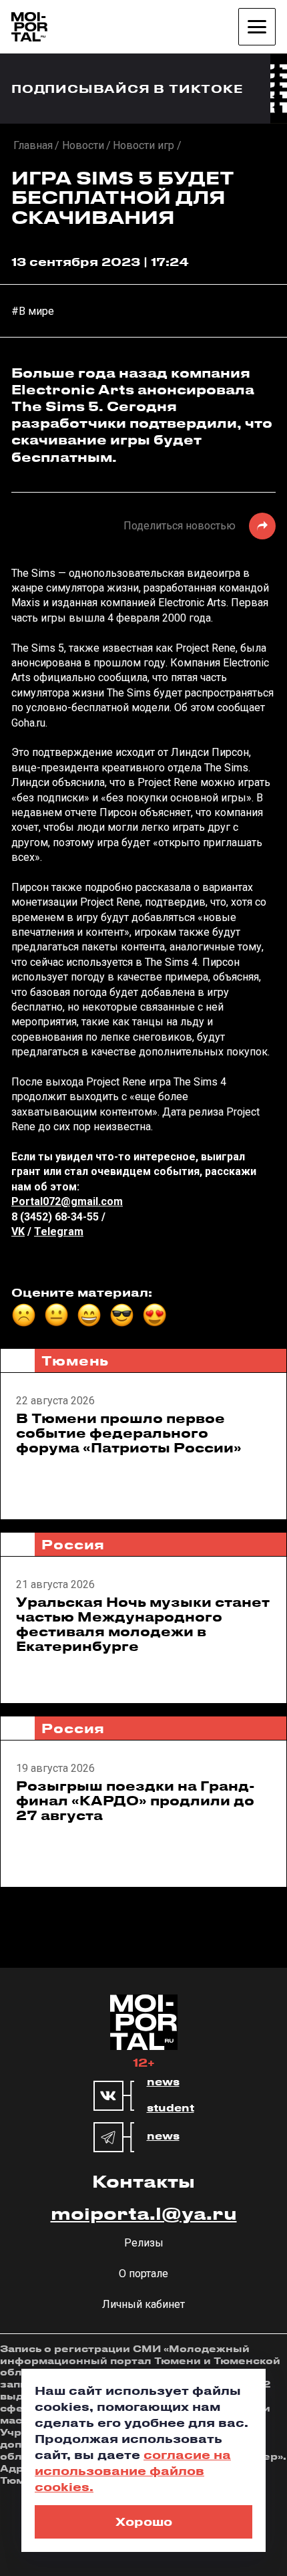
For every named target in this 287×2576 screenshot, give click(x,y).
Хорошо (144, 2521)
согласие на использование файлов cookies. (133, 2470)
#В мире (33, 311)
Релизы (144, 2243)
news (163, 2082)
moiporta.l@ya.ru (144, 2213)
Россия (73, 1544)
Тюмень (75, 1361)
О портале (143, 2274)
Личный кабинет (143, 2304)
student (171, 2108)
